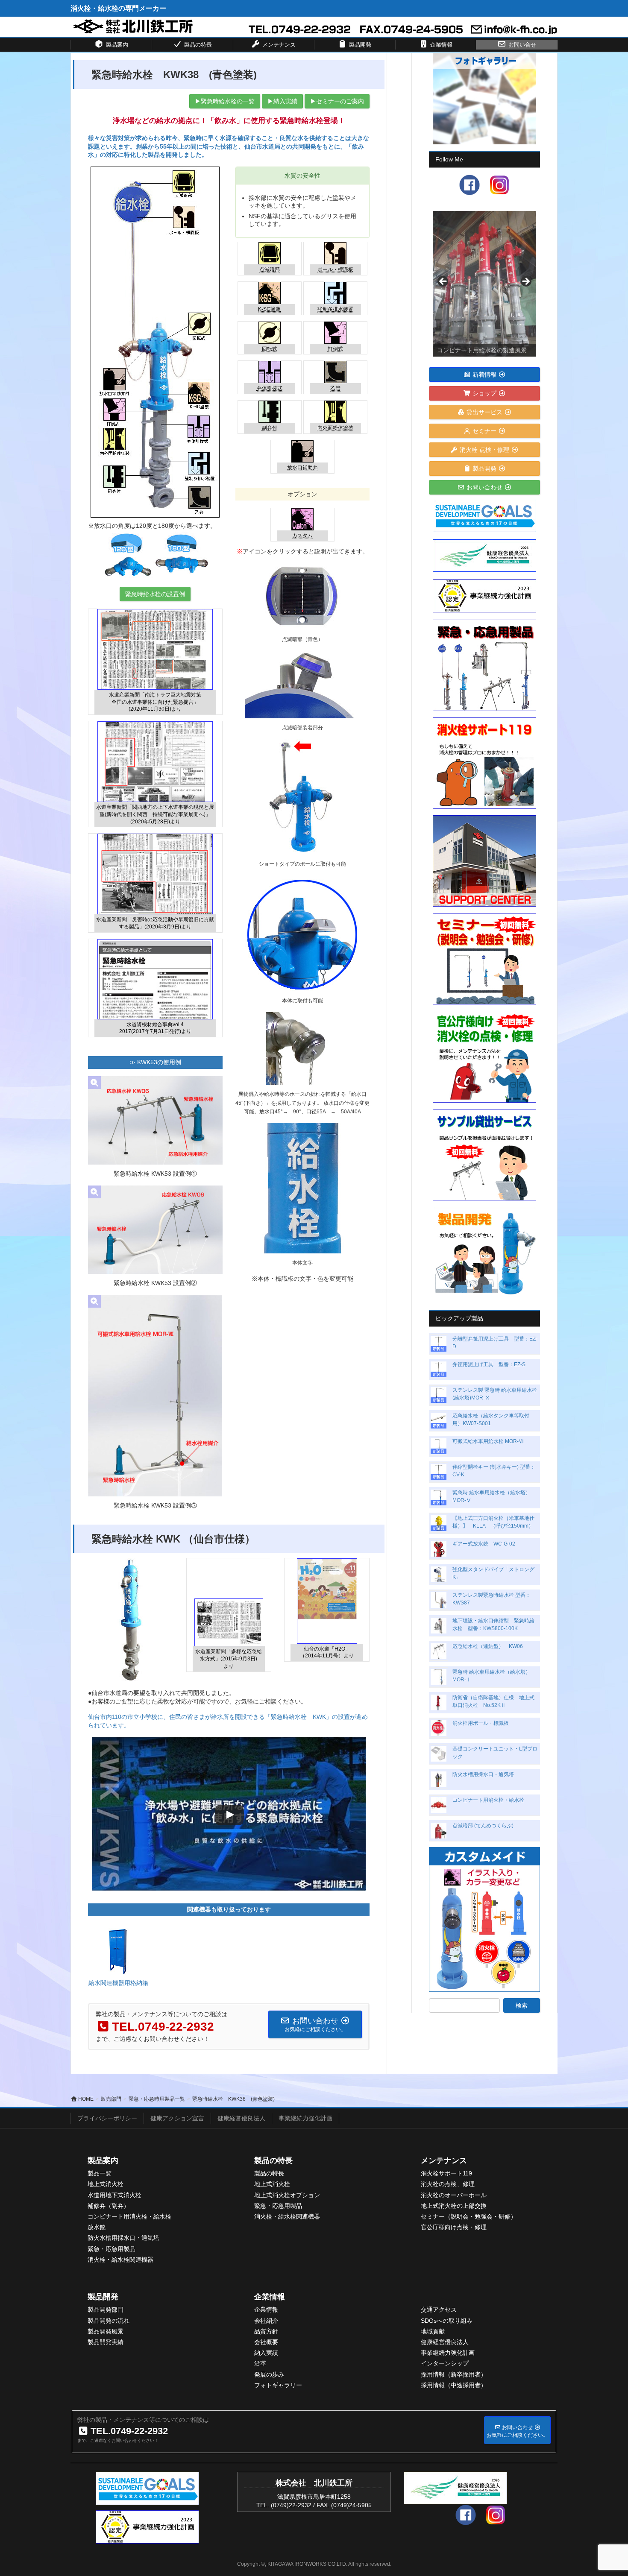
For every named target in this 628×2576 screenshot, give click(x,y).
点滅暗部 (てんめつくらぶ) (483, 1826)
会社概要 (266, 2342)
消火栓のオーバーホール (454, 2195)
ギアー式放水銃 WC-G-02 (484, 1544)
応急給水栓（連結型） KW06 (488, 1646)
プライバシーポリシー (107, 2118)
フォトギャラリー (278, 2385)
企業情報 (270, 2297)
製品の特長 (273, 2160)
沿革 (260, 2363)
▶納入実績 (282, 101)
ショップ (484, 393)
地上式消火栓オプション (287, 2195)
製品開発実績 (106, 2342)
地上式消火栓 (106, 2184)
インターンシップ (445, 2363)
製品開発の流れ (109, 2321)
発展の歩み (269, 2374)
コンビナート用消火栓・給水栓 (488, 1800)
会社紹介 (266, 2321)
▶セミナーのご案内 (337, 101)
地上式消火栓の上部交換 (454, 2206)
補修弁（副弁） (109, 2206)
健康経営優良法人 (241, 2118)
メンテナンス (444, 2160)
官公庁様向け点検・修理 (454, 2227)
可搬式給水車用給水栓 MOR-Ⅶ (488, 1441)
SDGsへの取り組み (447, 2321)
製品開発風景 (106, 2331)
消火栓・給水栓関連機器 (120, 2260)
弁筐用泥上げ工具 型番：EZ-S (489, 1364)
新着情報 (484, 375)
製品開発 (484, 468)
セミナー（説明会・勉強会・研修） (469, 2216)
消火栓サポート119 (446, 2173)
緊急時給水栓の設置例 (155, 594)
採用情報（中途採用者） (454, 2385)
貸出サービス (484, 412)
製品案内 (103, 2160)
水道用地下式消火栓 (114, 2195)
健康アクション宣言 (177, 2118)
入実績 (269, 2353)
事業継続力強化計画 (305, 2118)
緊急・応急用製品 (112, 2249)
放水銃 (97, 2227)
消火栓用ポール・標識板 (481, 1723)
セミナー (484, 431)
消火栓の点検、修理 (448, 2184)
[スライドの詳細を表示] (484, 284)
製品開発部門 (106, 2310)
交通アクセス (439, 2310)
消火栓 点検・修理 (484, 450)
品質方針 (266, 2331)
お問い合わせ (484, 487)
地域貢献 (433, 2331)
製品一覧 (100, 2173)
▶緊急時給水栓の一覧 (225, 101)
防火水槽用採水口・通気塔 (483, 1774)
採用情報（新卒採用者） (454, 2374)
